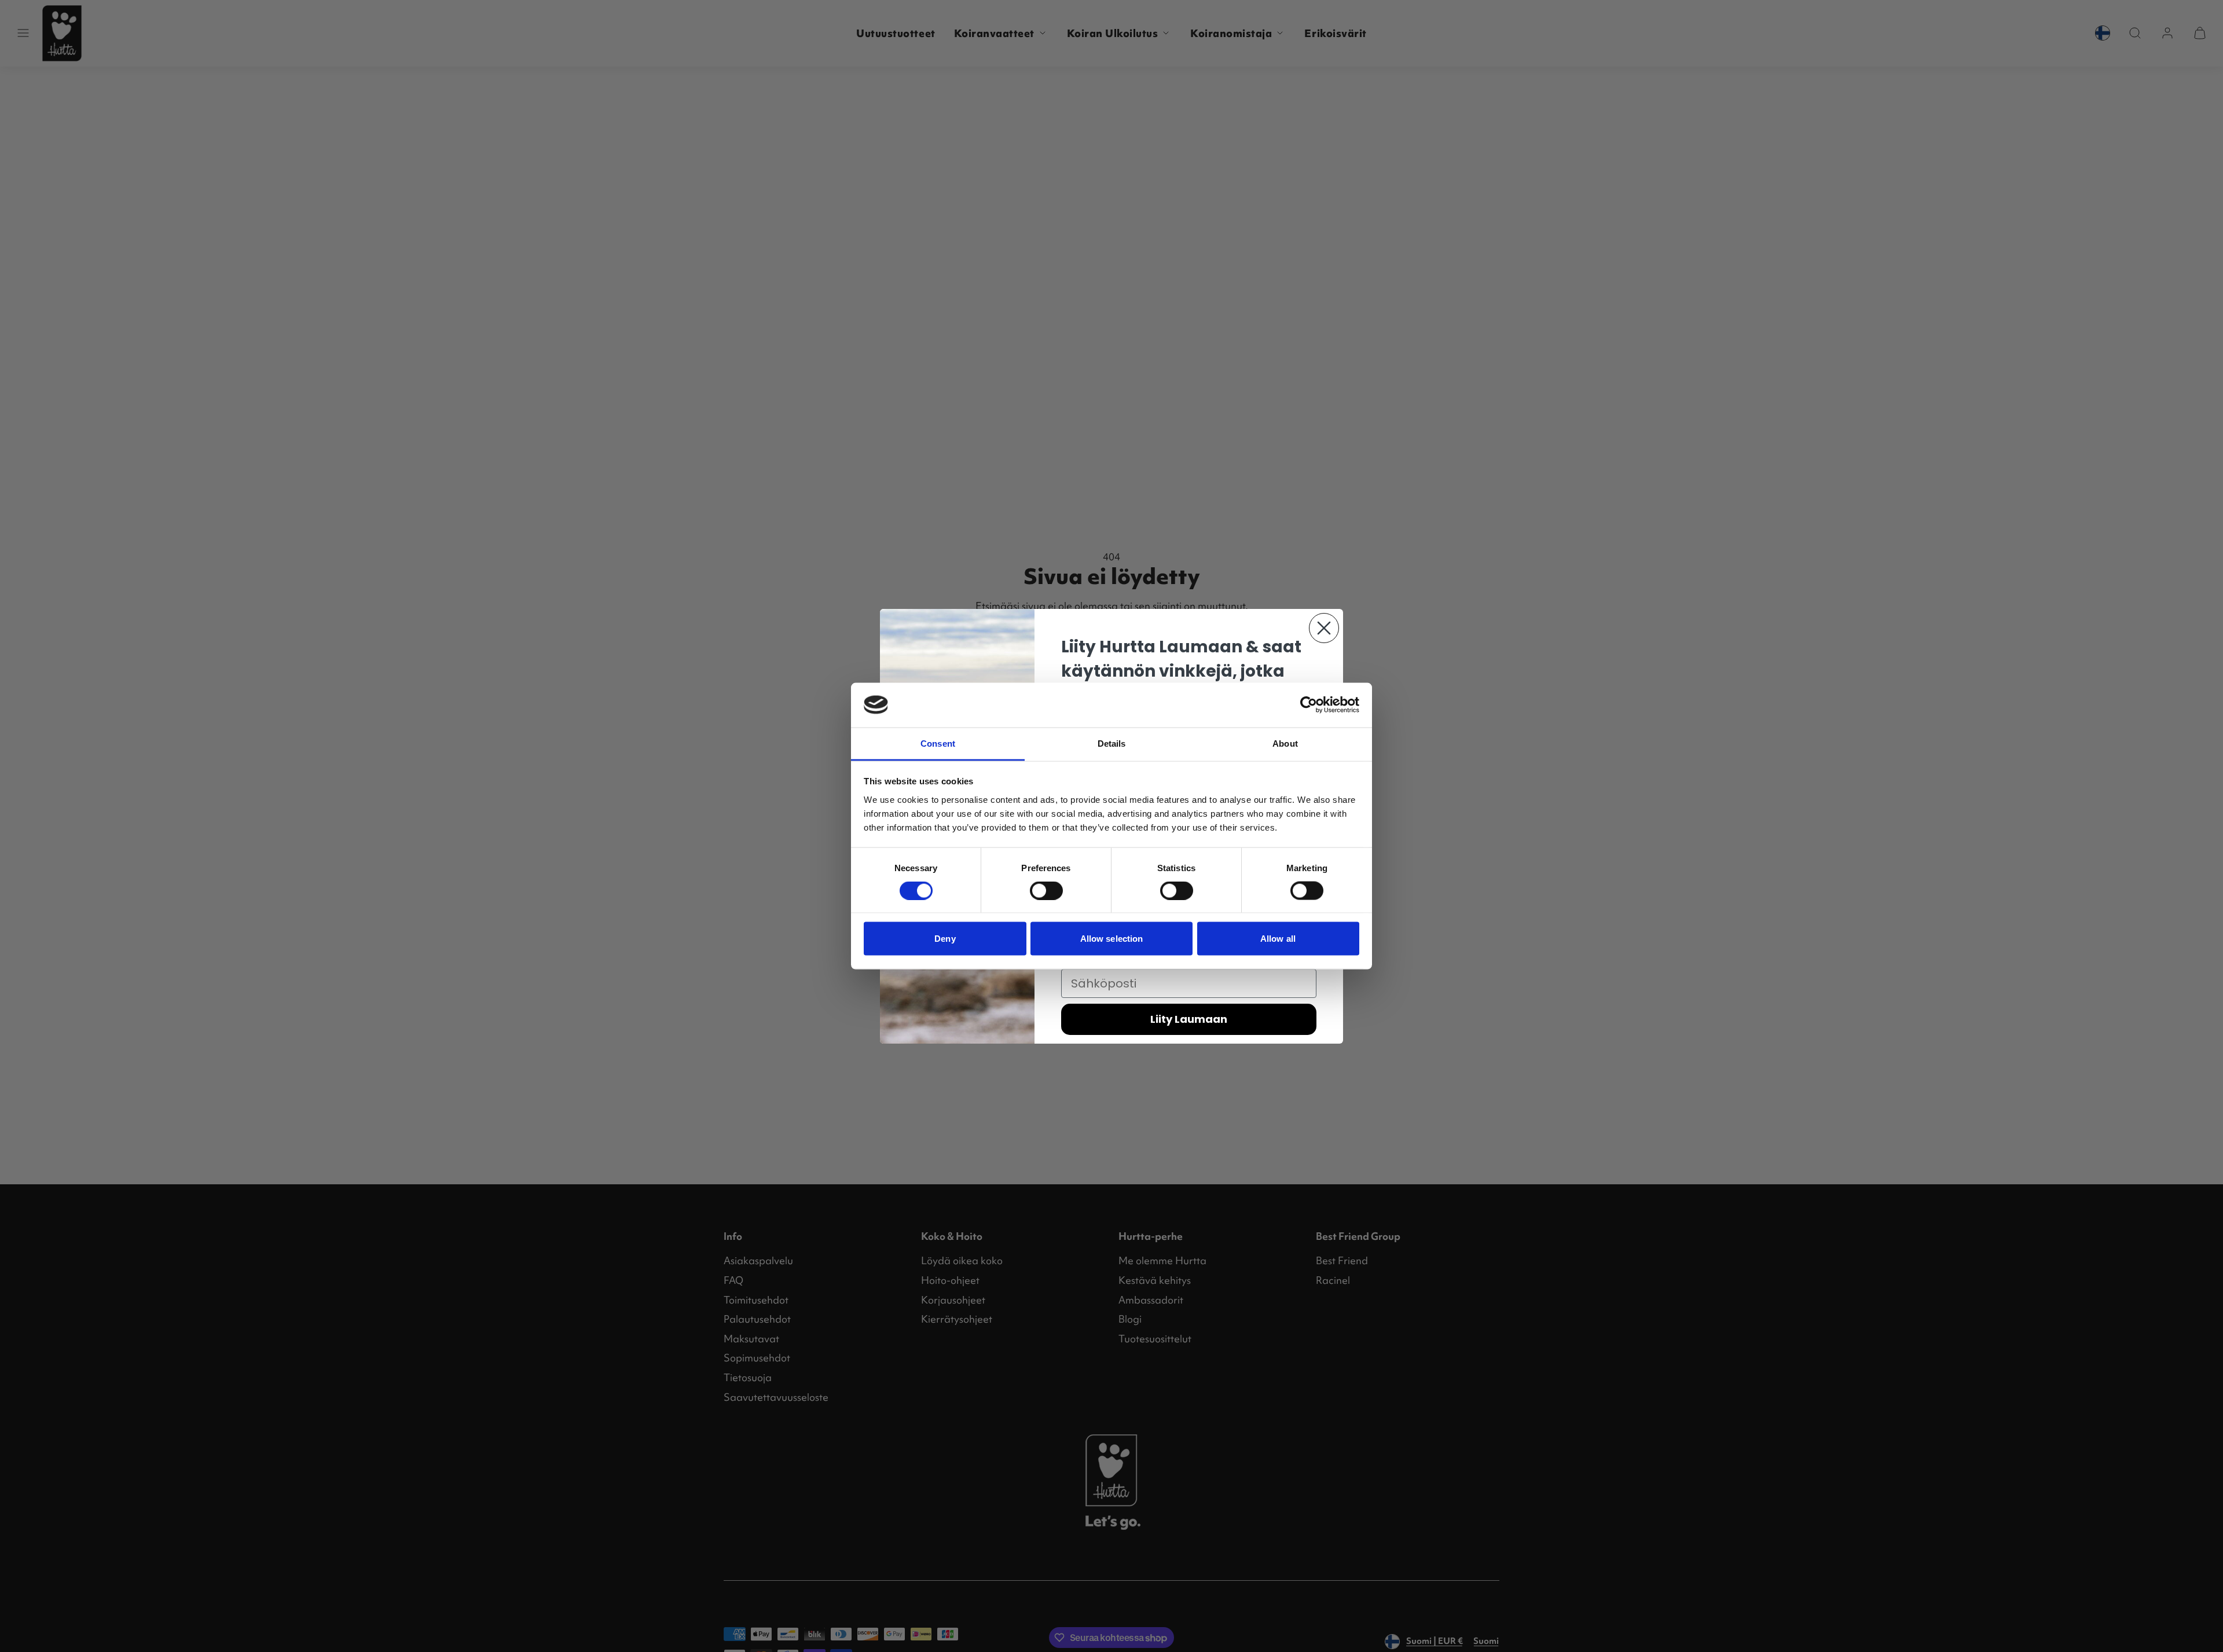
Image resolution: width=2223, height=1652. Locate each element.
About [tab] (1285, 743)
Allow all (1278, 939)
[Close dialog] (1324, 628)
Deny (945, 939)
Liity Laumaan (1189, 1019)
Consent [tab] (938, 743)
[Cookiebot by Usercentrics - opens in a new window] (1309, 705)
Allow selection (1112, 939)
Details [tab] (1112, 743)
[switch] (1046, 891)
